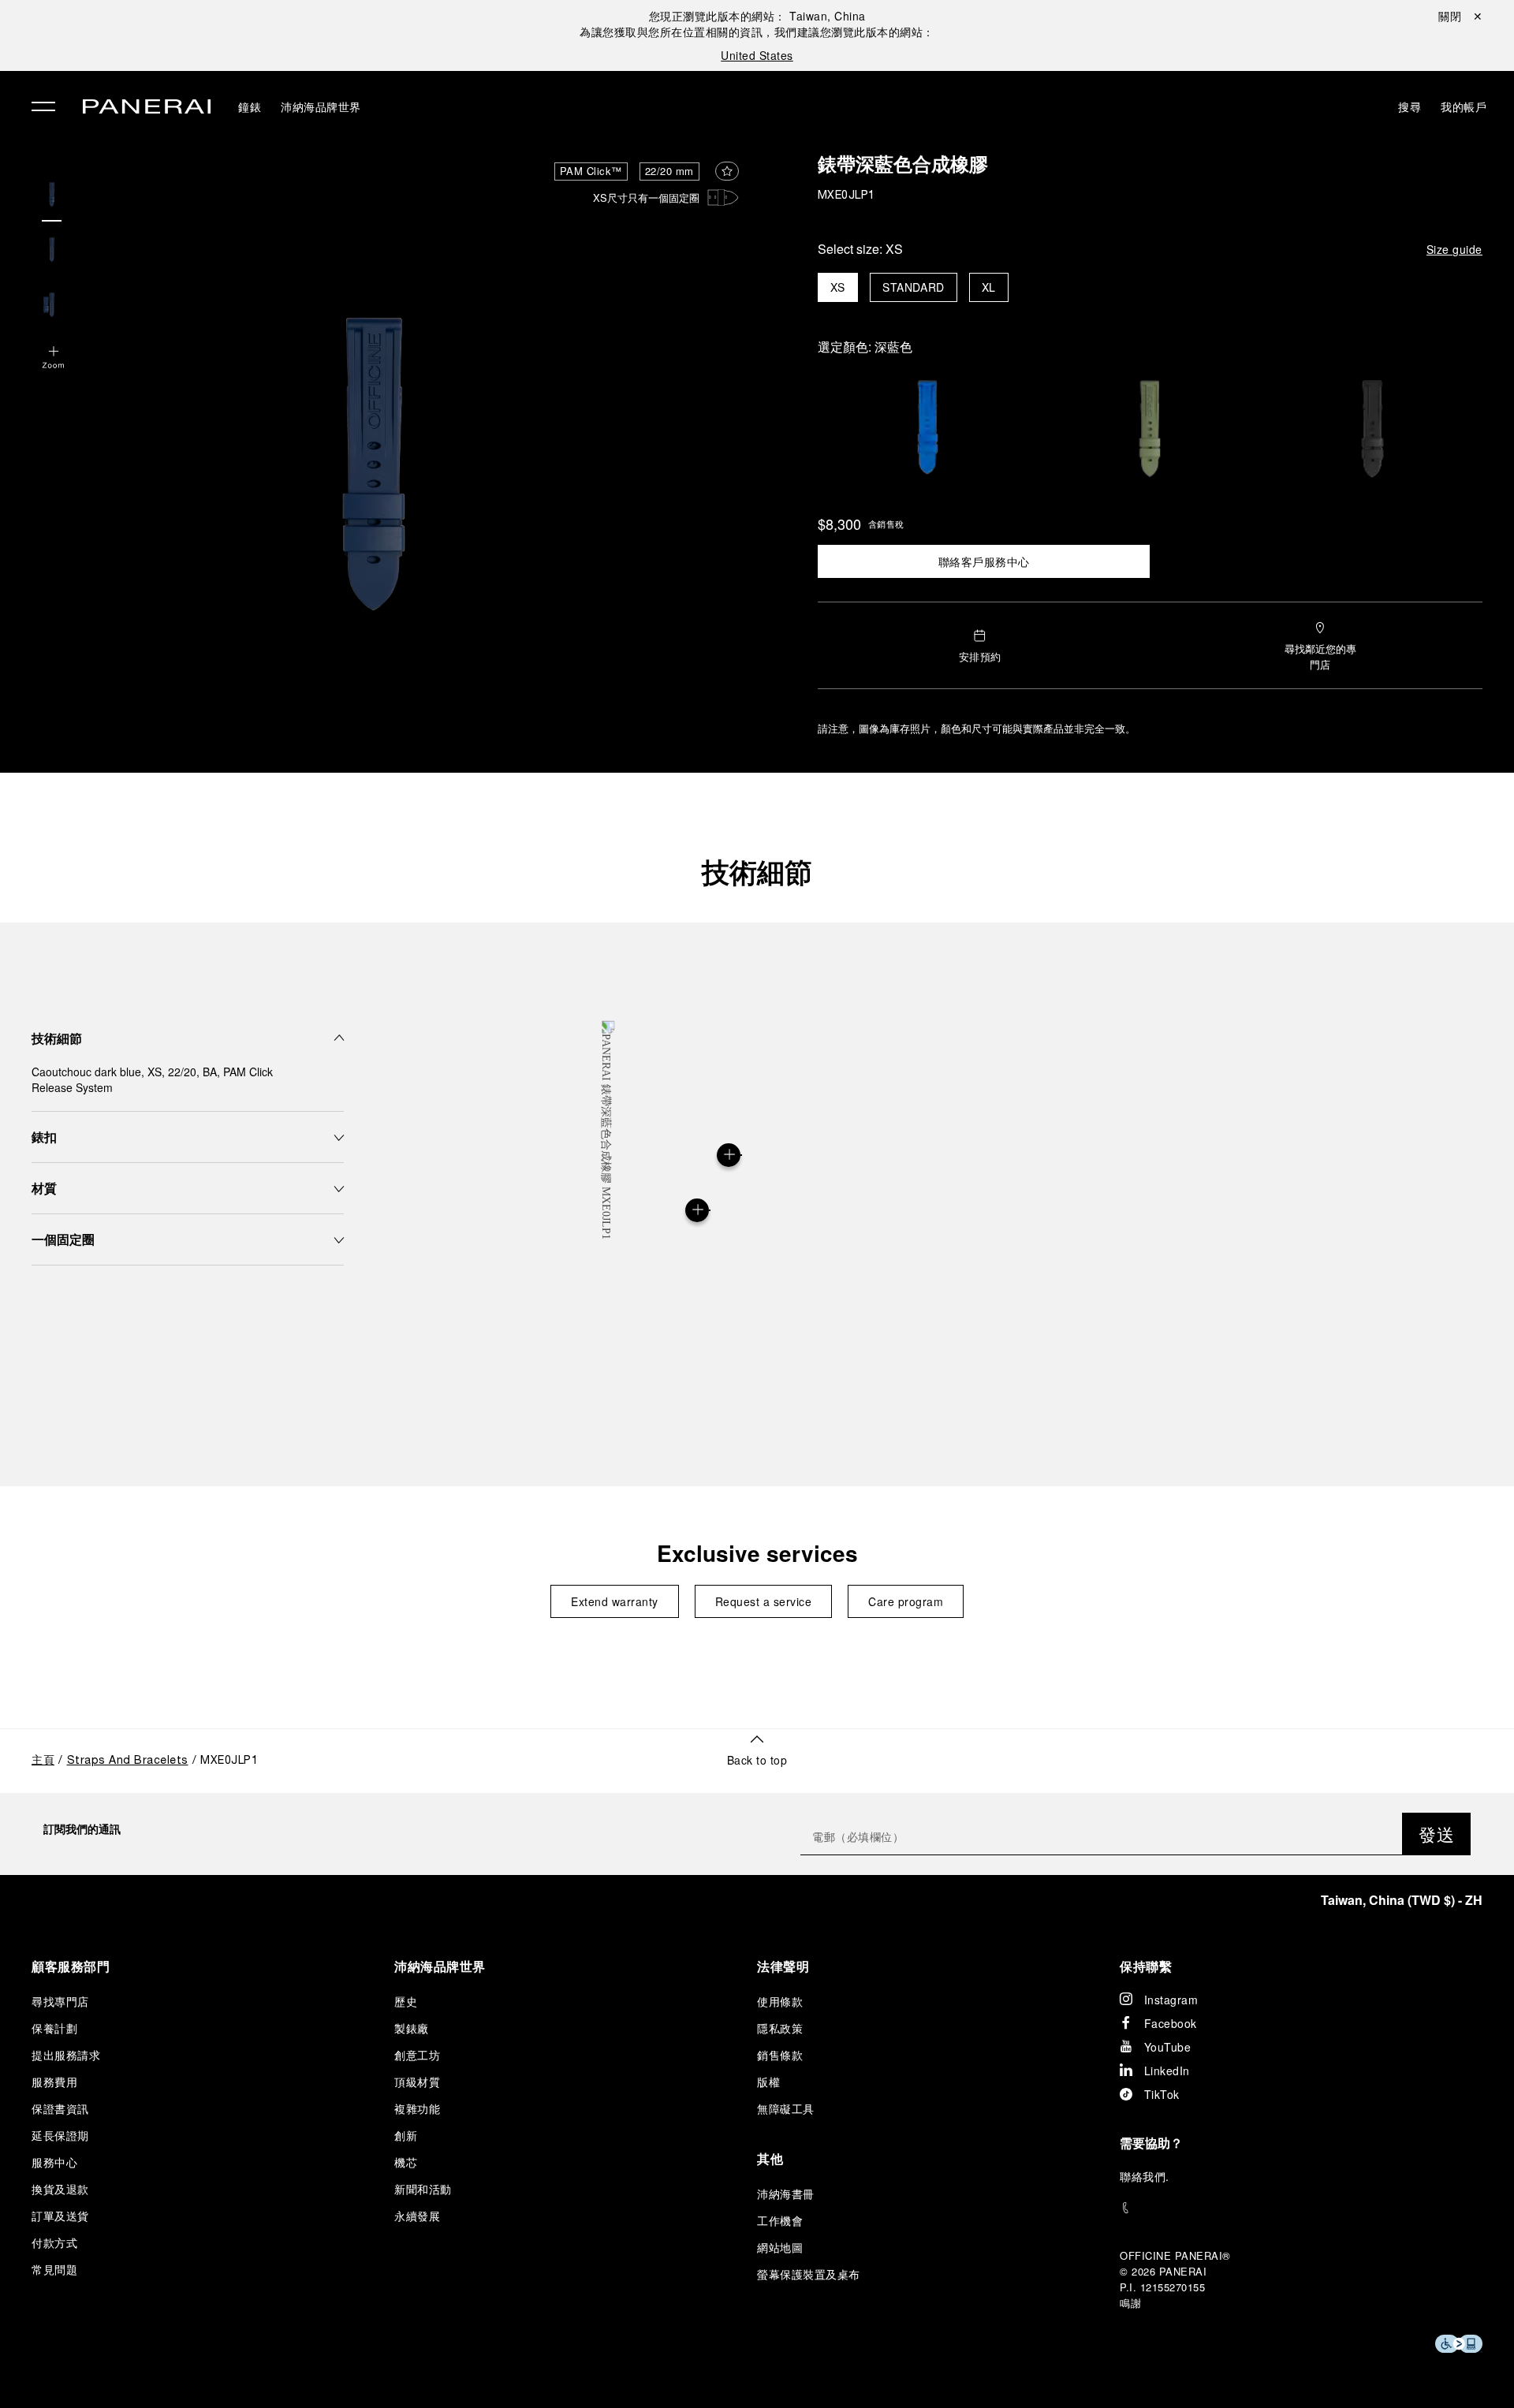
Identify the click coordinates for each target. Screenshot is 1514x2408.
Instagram (1171, 2000)
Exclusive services (757, 1553)
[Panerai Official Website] (147, 108)
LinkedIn (1167, 2071)
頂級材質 (417, 2082)
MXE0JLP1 (846, 196)
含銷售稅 (886, 524)
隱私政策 (780, 2028)
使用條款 (780, 2001)
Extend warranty (615, 1601)
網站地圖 (780, 2247)
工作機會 (780, 2220)
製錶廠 (412, 2028)
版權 (768, 2082)
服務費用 (54, 2082)
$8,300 (839, 524)
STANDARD (914, 287)
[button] (54, 359)
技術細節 (757, 871)
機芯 (406, 2162)
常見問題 (54, 2269)
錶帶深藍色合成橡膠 (903, 167)
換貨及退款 (60, 2189)
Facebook (1171, 2023)
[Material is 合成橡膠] (729, 1155)
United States (757, 55)
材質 (44, 1188)
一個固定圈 (63, 1239)
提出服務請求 (66, 2055)
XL (989, 287)
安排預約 (980, 656)
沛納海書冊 (786, 2194)
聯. (1145, 2176)
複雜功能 (417, 2108)
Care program (906, 1601)
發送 (1436, 1834)
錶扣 (44, 1137)
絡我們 (1149, 2176)
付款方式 (54, 2242)
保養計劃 (54, 2028)
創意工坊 (417, 2055)
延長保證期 (60, 2135)
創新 (406, 2135)
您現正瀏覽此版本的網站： (757, 16)
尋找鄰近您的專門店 (1320, 656)
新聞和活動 (423, 2189)
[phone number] (1301, 2208)
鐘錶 (250, 106)
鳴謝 (1130, 2303)
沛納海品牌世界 (321, 106)
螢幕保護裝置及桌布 (809, 2274)
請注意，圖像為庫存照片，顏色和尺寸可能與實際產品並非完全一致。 (977, 728)
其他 (770, 2158)
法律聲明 (783, 1966)
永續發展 (417, 2216)
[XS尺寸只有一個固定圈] (697, 1210)
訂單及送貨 (60, 2216)
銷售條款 (780, 2055)
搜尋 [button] (1410, 106)
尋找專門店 (60, 2001)
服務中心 (54, 2162)
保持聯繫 (1146, 1966)
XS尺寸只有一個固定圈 (646, 198)
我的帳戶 (1464, 106)
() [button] (1402, 1900)
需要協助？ (1151, 2143)
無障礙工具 (786, 2108)
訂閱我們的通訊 (82, 1828)
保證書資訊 (60, 2108)
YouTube (1168, 2047)
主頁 (43, 1761)
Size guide (1454, 249)
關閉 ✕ (1460, 16)
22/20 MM (669, 171)
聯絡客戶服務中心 (984, 561)
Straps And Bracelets (128, 1761)
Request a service (764, 1601)
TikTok (1162, 2094)
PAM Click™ (591, 171)
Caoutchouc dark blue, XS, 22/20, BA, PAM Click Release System (152, 1079)
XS (838, 287)
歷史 (406, 2001)
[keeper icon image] (723, 198)
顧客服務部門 (71, 1966)
